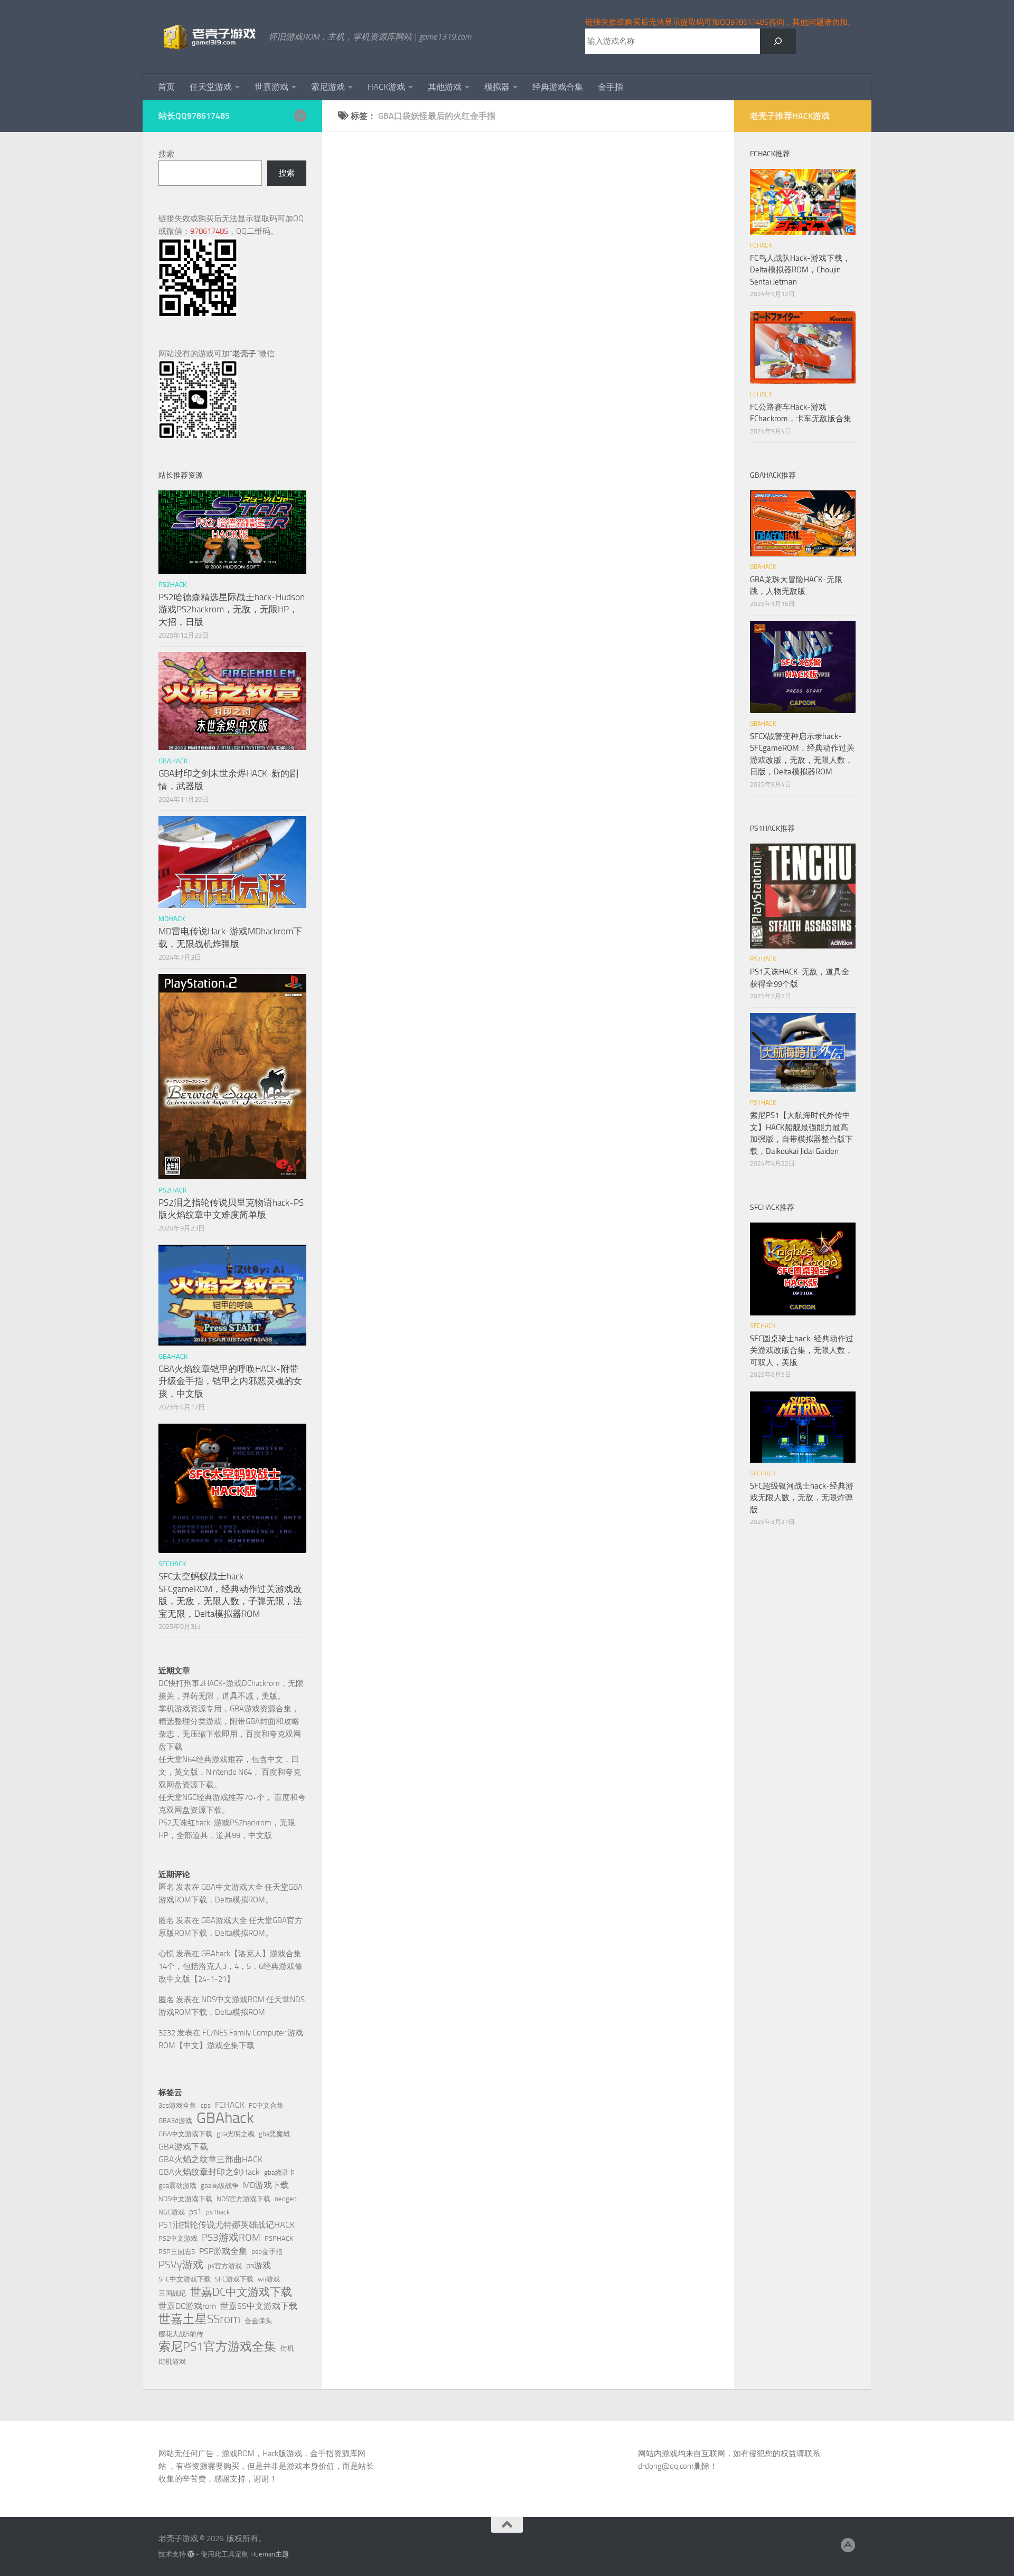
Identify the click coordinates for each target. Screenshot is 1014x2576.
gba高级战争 (220, 2186)
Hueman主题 (270, 2554)
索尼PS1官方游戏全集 (217, 2347)
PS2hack (172, 585)
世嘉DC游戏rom (187, 2306)
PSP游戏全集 (223, 2251)
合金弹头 (258, 2321)
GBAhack (225, 2118)
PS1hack (763, 959)
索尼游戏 (328, 87)
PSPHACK (279, 2238)
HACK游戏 (386, 87)
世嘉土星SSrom (199, 2319)
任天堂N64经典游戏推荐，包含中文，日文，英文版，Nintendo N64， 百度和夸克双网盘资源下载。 (230, 1772)
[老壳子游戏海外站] (300, 116)
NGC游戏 (172, 2212)
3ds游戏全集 (177, 2105)
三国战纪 (172, 2293)
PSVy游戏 (181, 2265)
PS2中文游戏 (178, 2238)
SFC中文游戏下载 (185, 2279)
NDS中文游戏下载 (185, 2199)
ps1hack (218, 2212)
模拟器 (497, 87)
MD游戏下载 (266, 2185)
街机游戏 (172, 2361)
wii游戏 (269, 2279)
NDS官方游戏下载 (243, 2199)
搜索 (166, 154)
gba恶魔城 (274, 2134)
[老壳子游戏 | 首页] (208, 37)
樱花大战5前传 (181, 2334)
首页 (166, 87)
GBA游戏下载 (183, 2147)
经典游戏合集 (558, 87)
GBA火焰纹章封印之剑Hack (209, 2172)
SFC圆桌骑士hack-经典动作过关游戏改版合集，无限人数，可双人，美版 (802, 1351)
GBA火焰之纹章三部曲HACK (210, 2159)
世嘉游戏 (271, 87)
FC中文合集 (266, 2105)
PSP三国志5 (177, 2252)
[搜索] (778, 41)
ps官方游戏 (225, 2266)
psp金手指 (267, 2252)
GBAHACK (173, 761)
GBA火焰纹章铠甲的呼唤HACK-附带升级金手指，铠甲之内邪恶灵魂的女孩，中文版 (230, 1381)
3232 (167, 2033)
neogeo (286, 2199)
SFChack (172, 1564)
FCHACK (230, 2105)
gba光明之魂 (236, 2134)
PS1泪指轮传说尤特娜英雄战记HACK (227, 2225)
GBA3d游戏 (175, 2121)
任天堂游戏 (211, 87)
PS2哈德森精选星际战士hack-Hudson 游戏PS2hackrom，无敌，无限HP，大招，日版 (232, 609)
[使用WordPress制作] (191, 2554)
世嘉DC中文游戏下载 (241, 2292)
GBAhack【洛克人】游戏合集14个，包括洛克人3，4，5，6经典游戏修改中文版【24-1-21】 (231, 1966)
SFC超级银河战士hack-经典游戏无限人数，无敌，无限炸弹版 (802, 1498)
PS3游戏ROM (231, 2237)
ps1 (195, 2212)
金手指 (611, 87)
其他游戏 (445, 87)
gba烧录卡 (280, 2172)
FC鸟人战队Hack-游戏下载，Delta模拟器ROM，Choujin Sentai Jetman (800, 270)
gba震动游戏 (177, 2186)
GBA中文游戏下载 (185, 2134)
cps (206, 2105)
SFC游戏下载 (234, 2279)
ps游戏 (259, 2265)
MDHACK (172, 919)
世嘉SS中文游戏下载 (259, 2306)
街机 (287, 2348)
